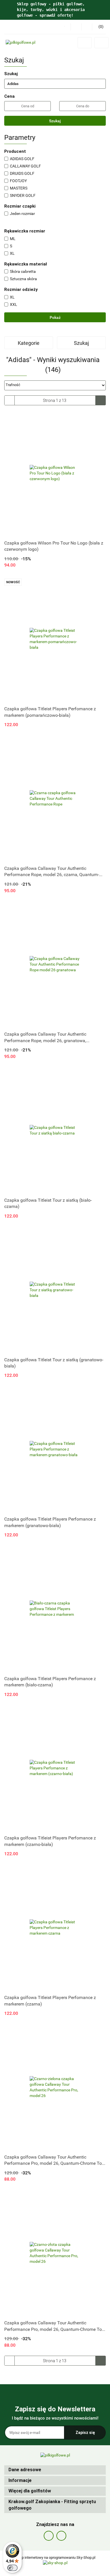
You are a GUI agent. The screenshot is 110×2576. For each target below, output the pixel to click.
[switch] (12, 2568)
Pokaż (55, 317)
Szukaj (55, 121)
